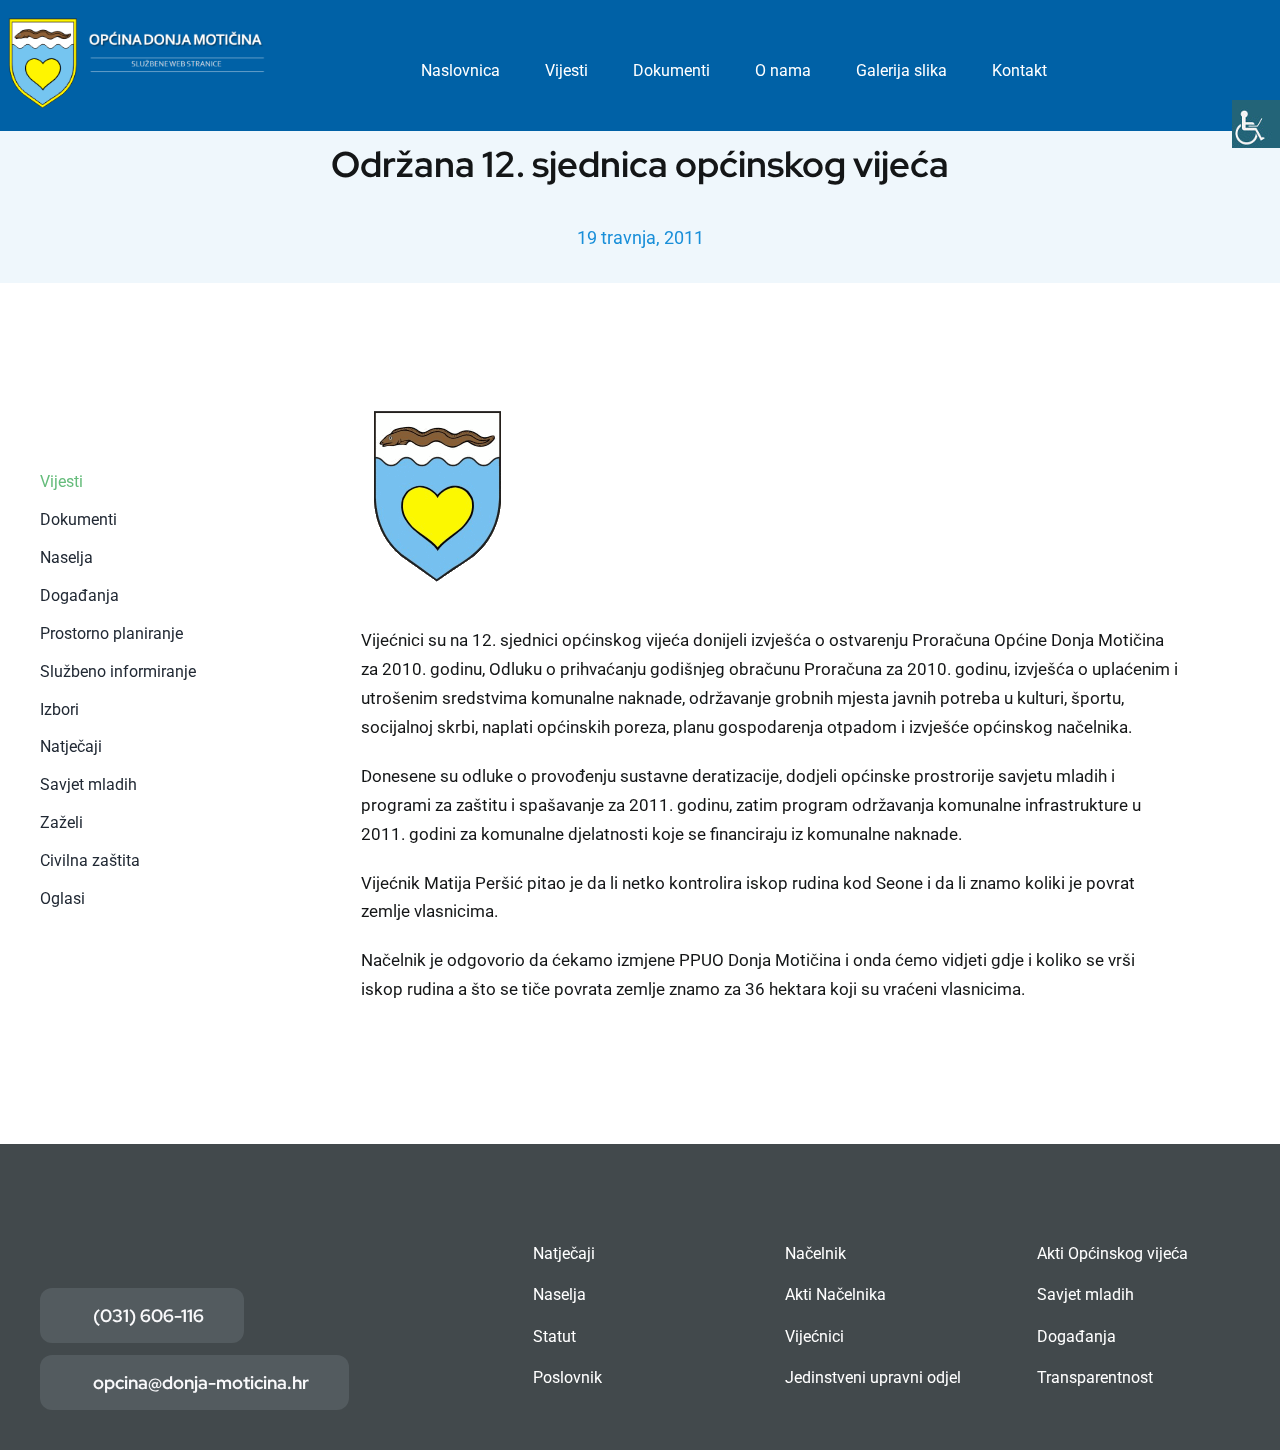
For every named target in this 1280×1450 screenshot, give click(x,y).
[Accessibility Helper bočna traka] (1256, 124)
